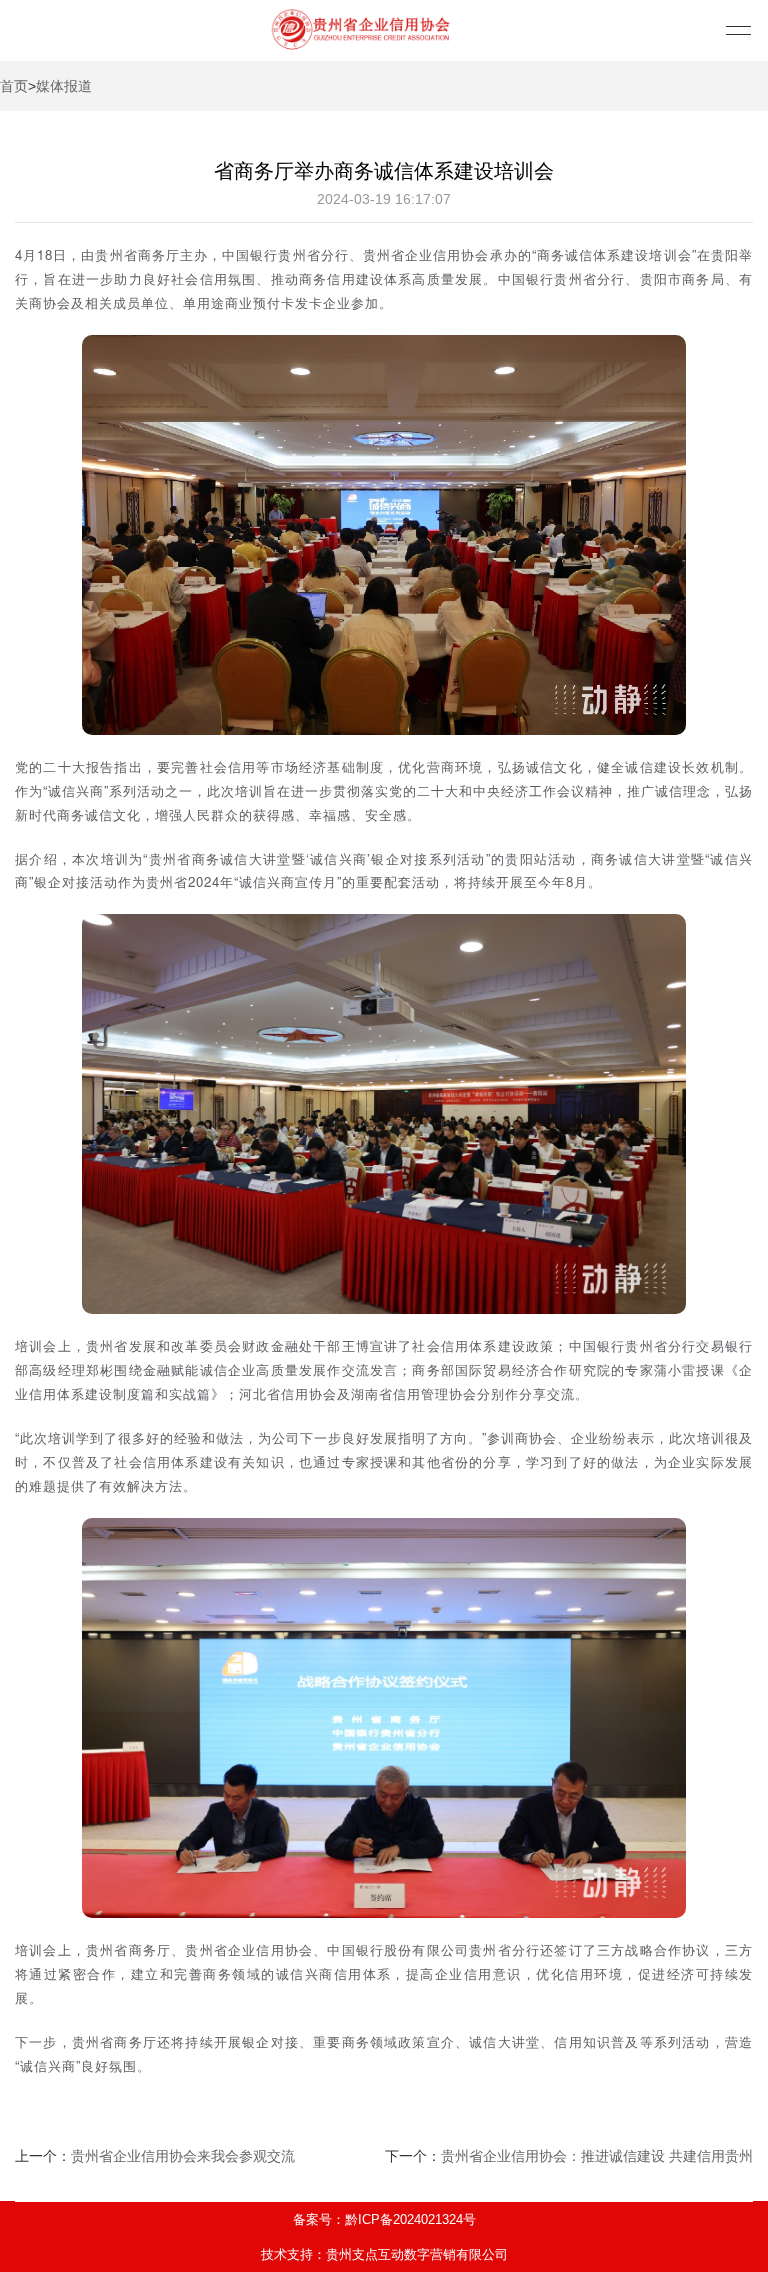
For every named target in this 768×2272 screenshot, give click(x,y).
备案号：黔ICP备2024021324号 (384, 2219)
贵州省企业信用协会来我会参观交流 (183, 2156)
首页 (14, 86)
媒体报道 (64, 86)
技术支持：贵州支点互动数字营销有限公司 (384, 2254)
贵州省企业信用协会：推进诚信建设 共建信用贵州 (597, 2156)
